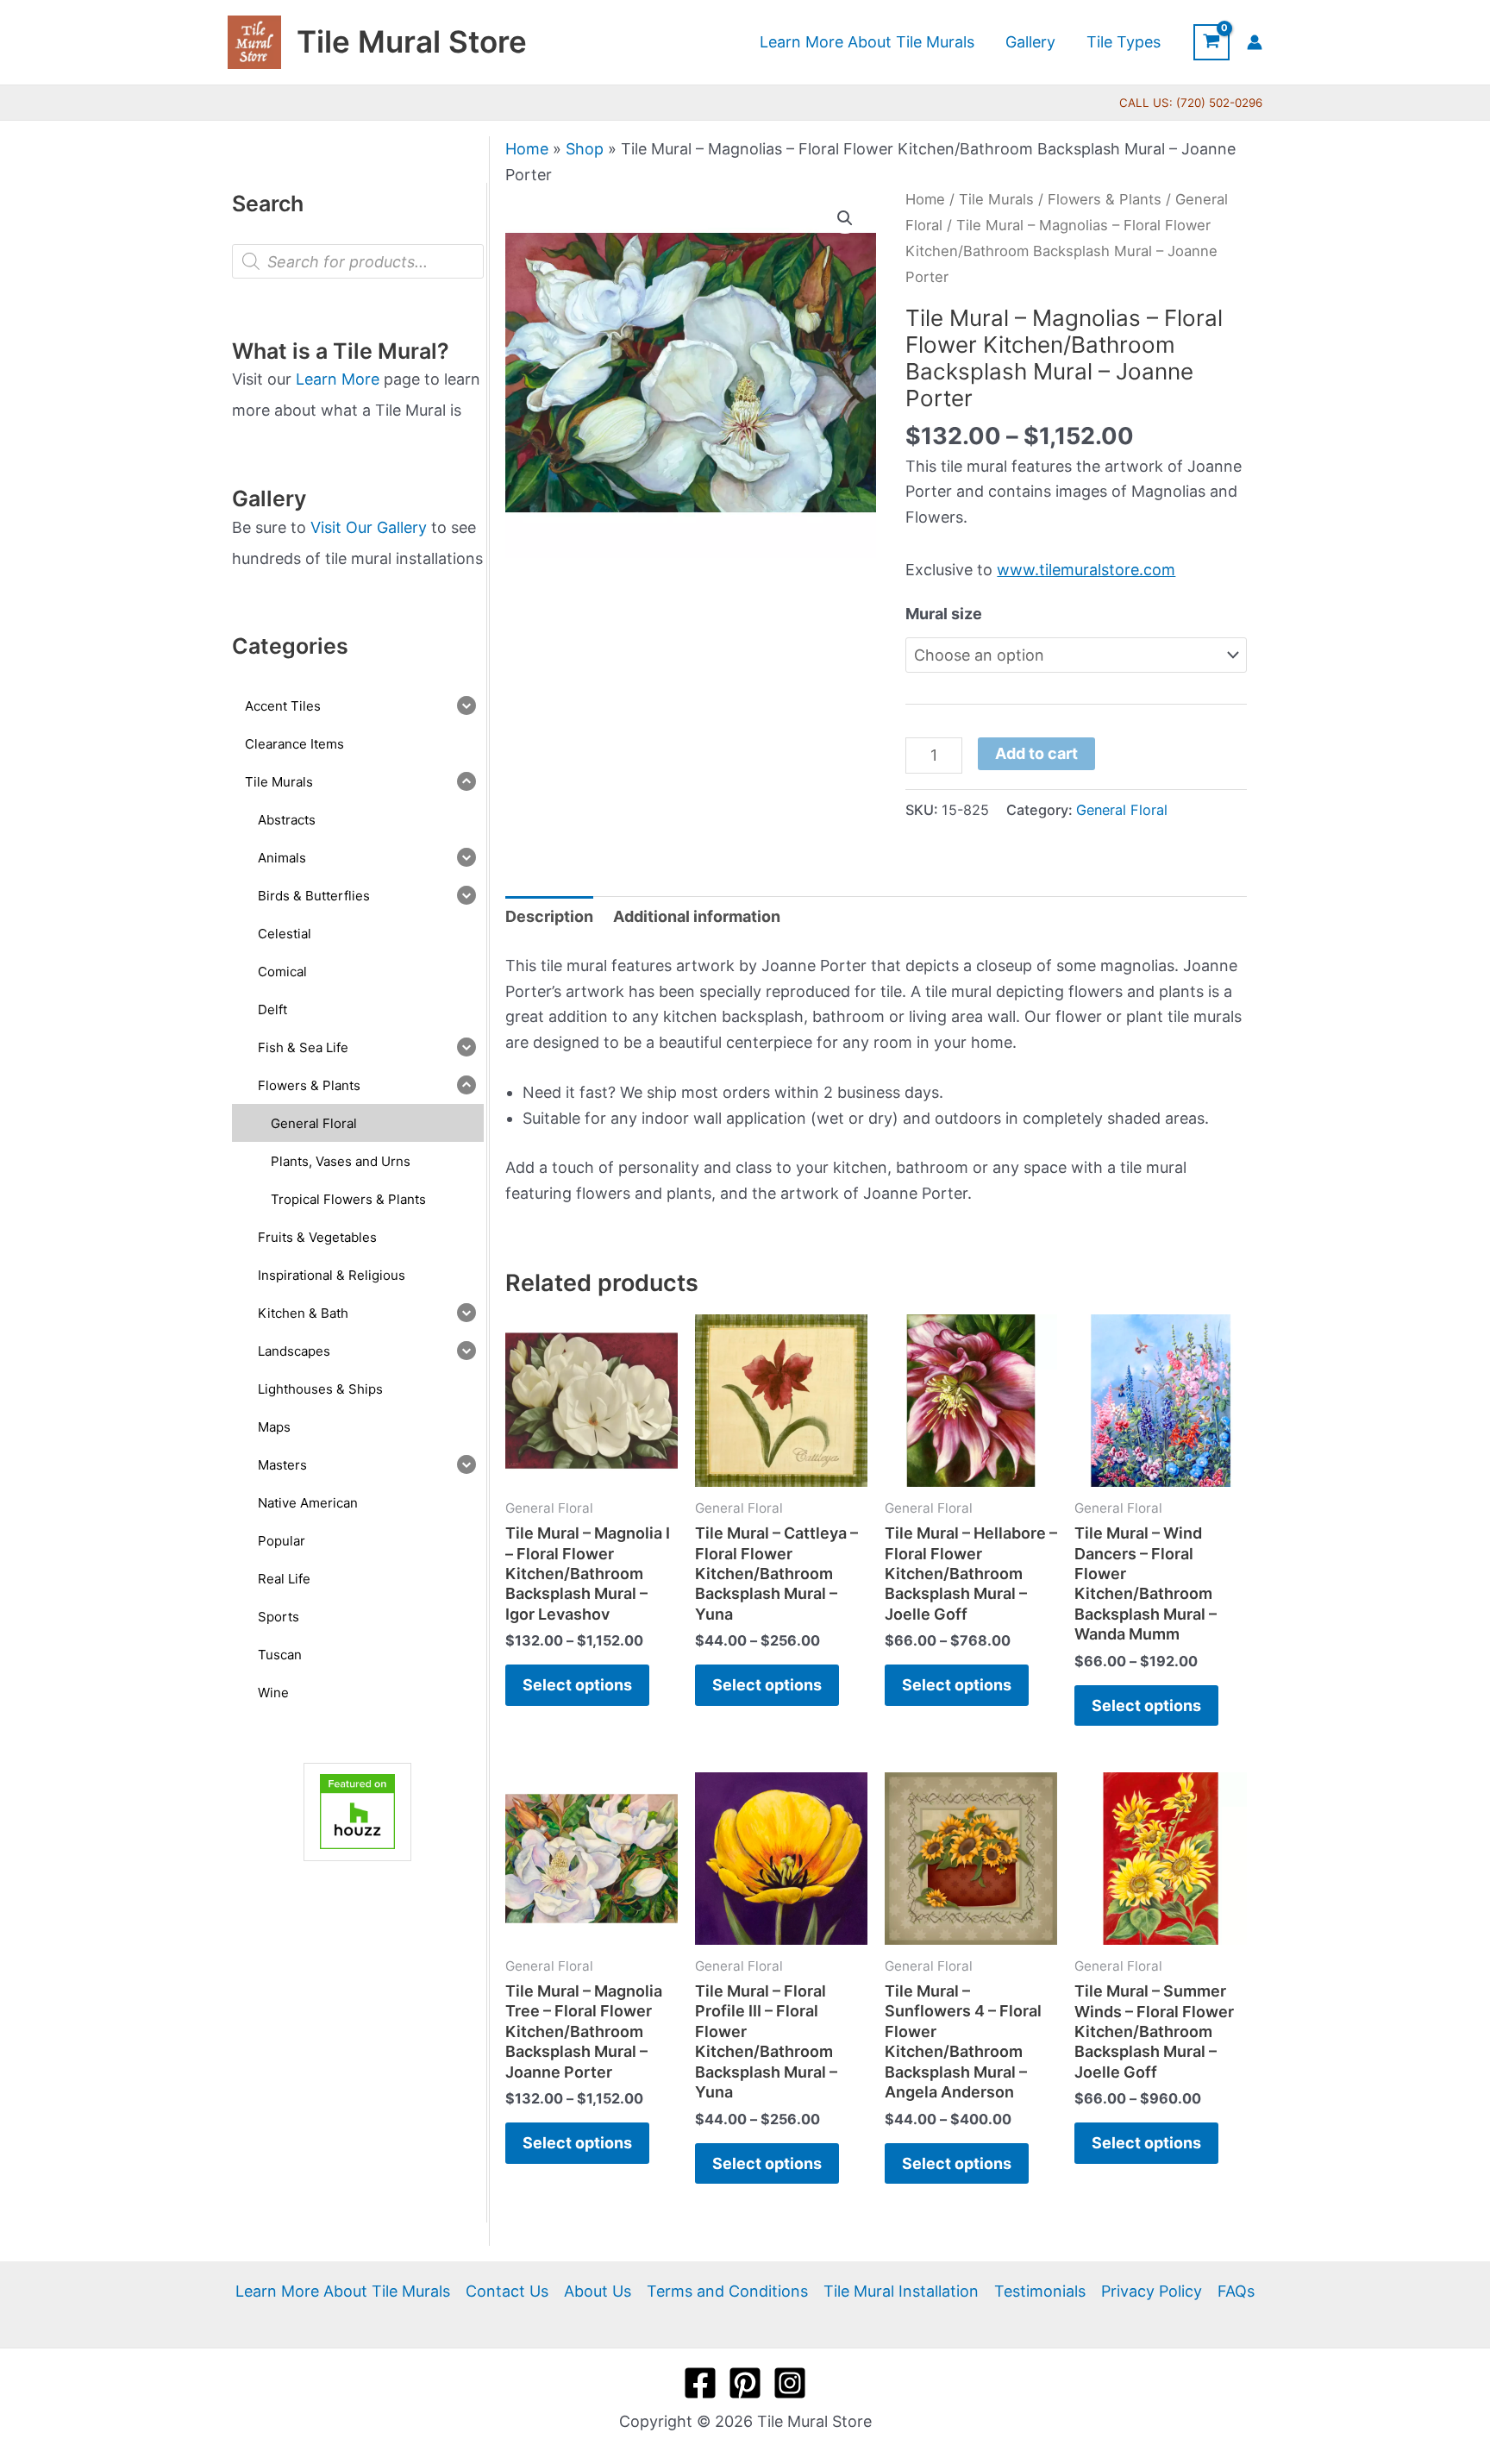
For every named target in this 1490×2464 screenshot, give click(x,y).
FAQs (1236, 2291)
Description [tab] (549, 916)
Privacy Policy (1152, 2291)
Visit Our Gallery (369, 527)
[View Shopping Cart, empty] (1211, 42)
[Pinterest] (745, 2383)
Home (527, 149)
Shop (585, 149)
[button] (845, 218)
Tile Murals (996, 199)
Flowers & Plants (1105, 199)
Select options (577, 1685)
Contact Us (507, 2291)
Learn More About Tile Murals (343, 2291)
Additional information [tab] (697, 916)
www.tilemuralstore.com (1086, 570)
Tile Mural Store (412, 41)
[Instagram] (790, 2383)
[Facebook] (700, 2383)
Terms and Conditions (727, 2291)
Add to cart (1036, 753)
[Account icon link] (1255, 42)
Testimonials (1040, 2291)
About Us (598, 2291)
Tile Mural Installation (901, 2291)
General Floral (1122, 810)
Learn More (338, 379)
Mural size (944, 614)
